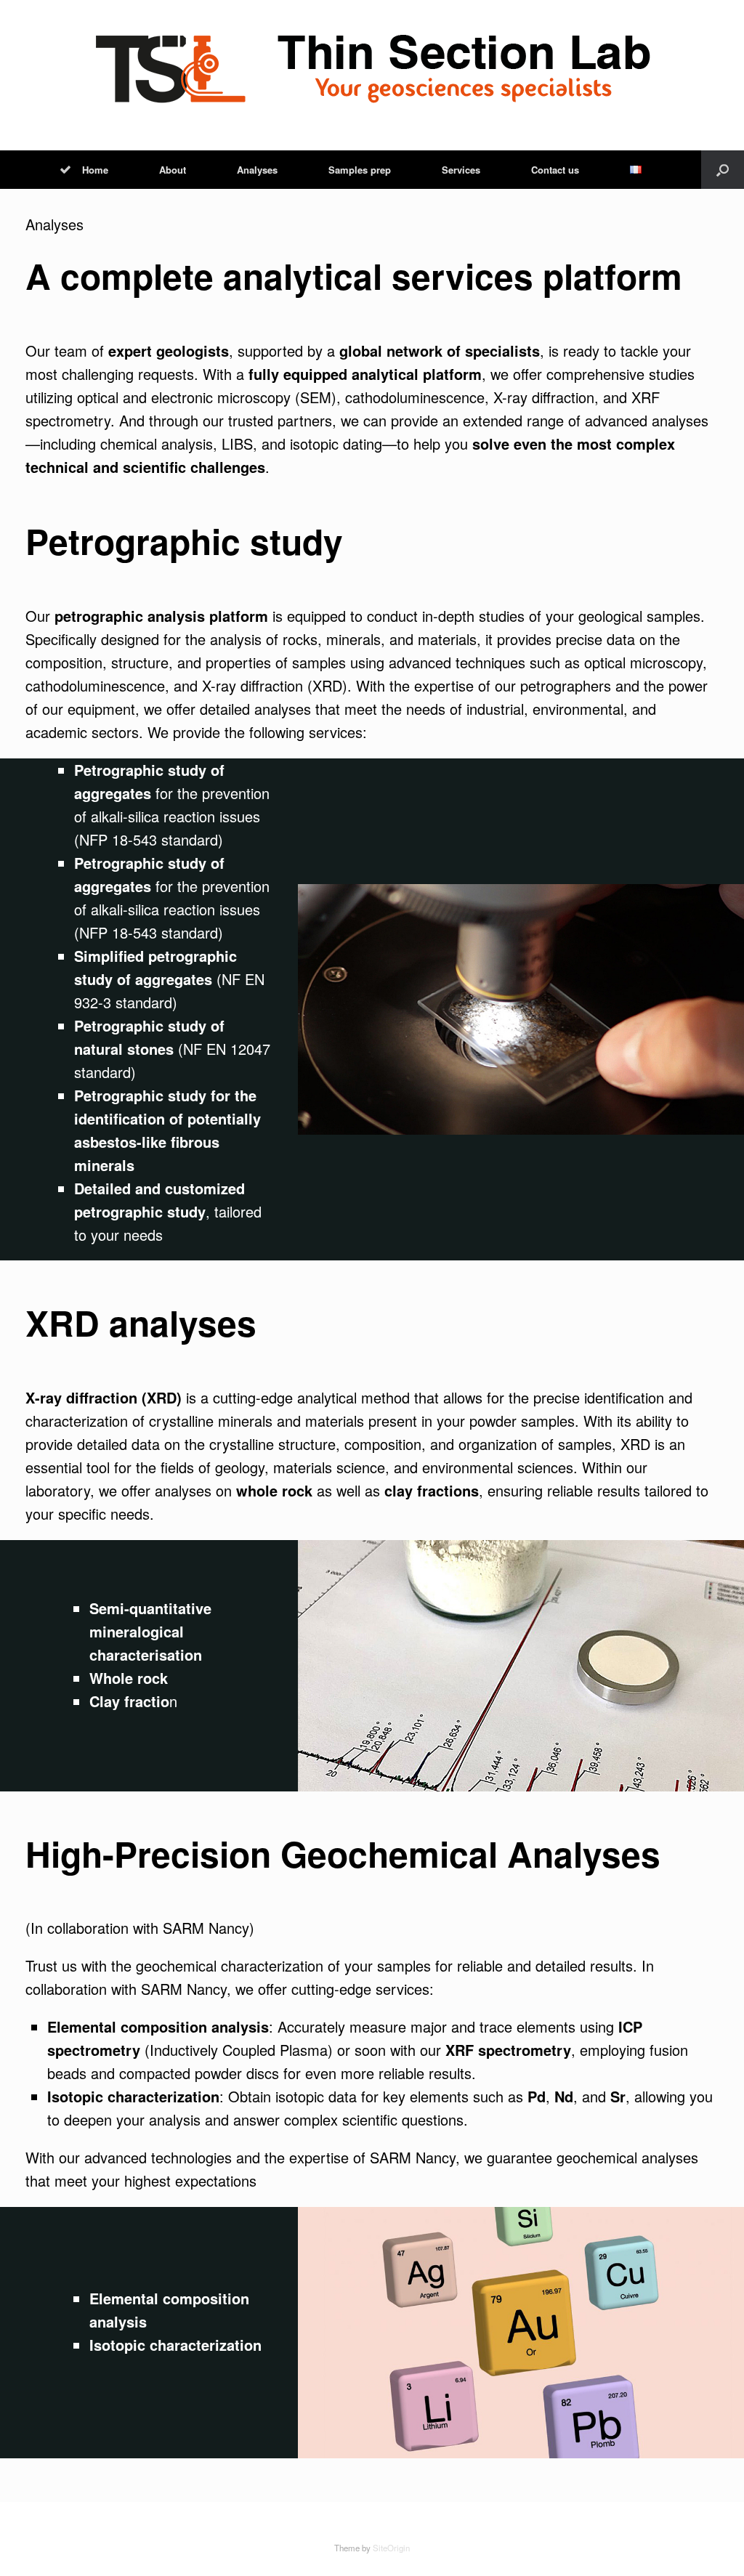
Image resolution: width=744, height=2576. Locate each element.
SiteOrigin (391, 2548)
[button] (723, 170)
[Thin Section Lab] (372, 69)
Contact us (555, 170)
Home (95, 170)
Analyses (257, 170)
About (173, 170)
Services (461, 170)
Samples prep (360, 170)
